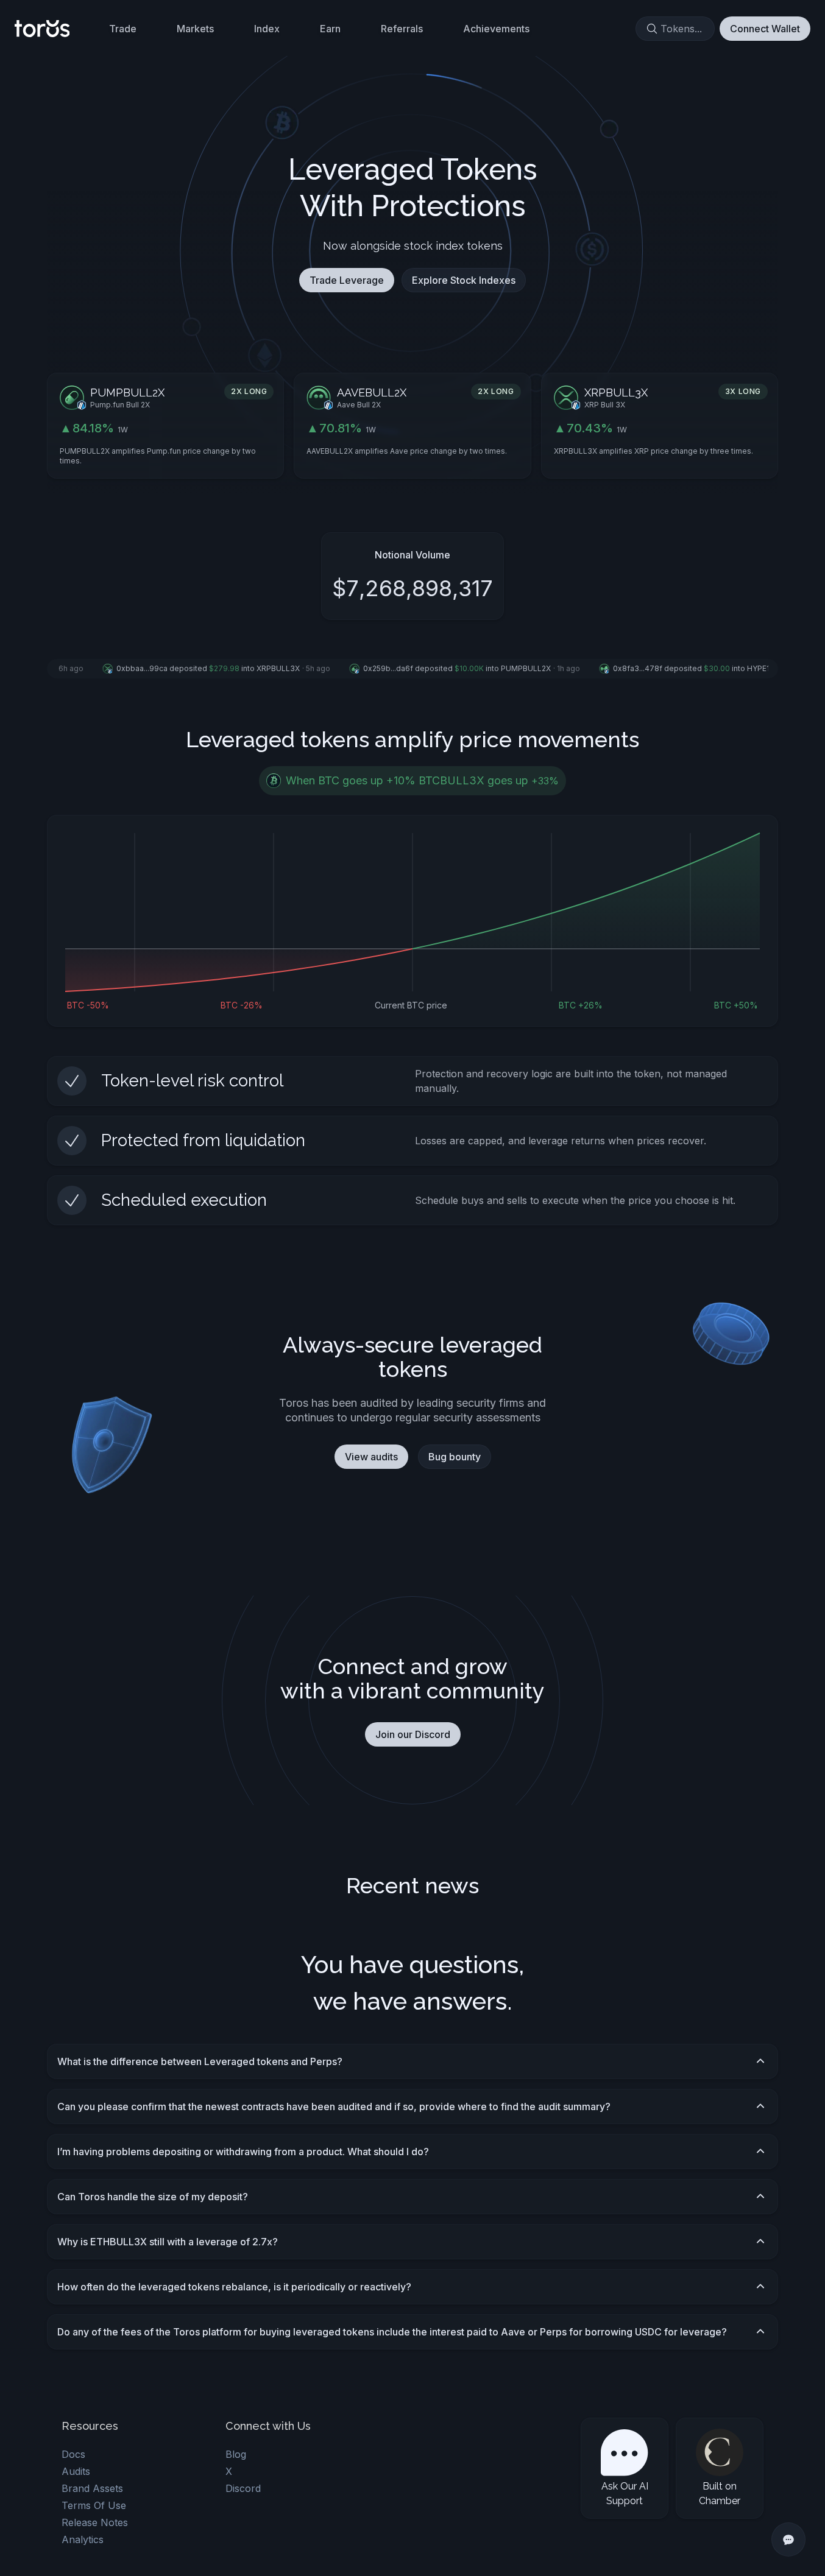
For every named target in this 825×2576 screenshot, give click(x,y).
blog (236, 2454)
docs (73, 2454)
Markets (195, 29)
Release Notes (95, 2522)
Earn (330, 29)
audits (76, 2471)
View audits (371, 1457)
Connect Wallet (765, 29)
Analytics (83, 2539)
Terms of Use (94, 2505)
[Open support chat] (788, 2539)
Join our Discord (413, 1734)
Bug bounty (455, 1457)
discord (243, 2488)
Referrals (402, 29)
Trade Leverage (347, 280)
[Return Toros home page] (42, 29)
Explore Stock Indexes (464, 280)
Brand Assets (92, 2488)
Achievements (496, 29)
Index (267, 29)
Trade (123, 29)
